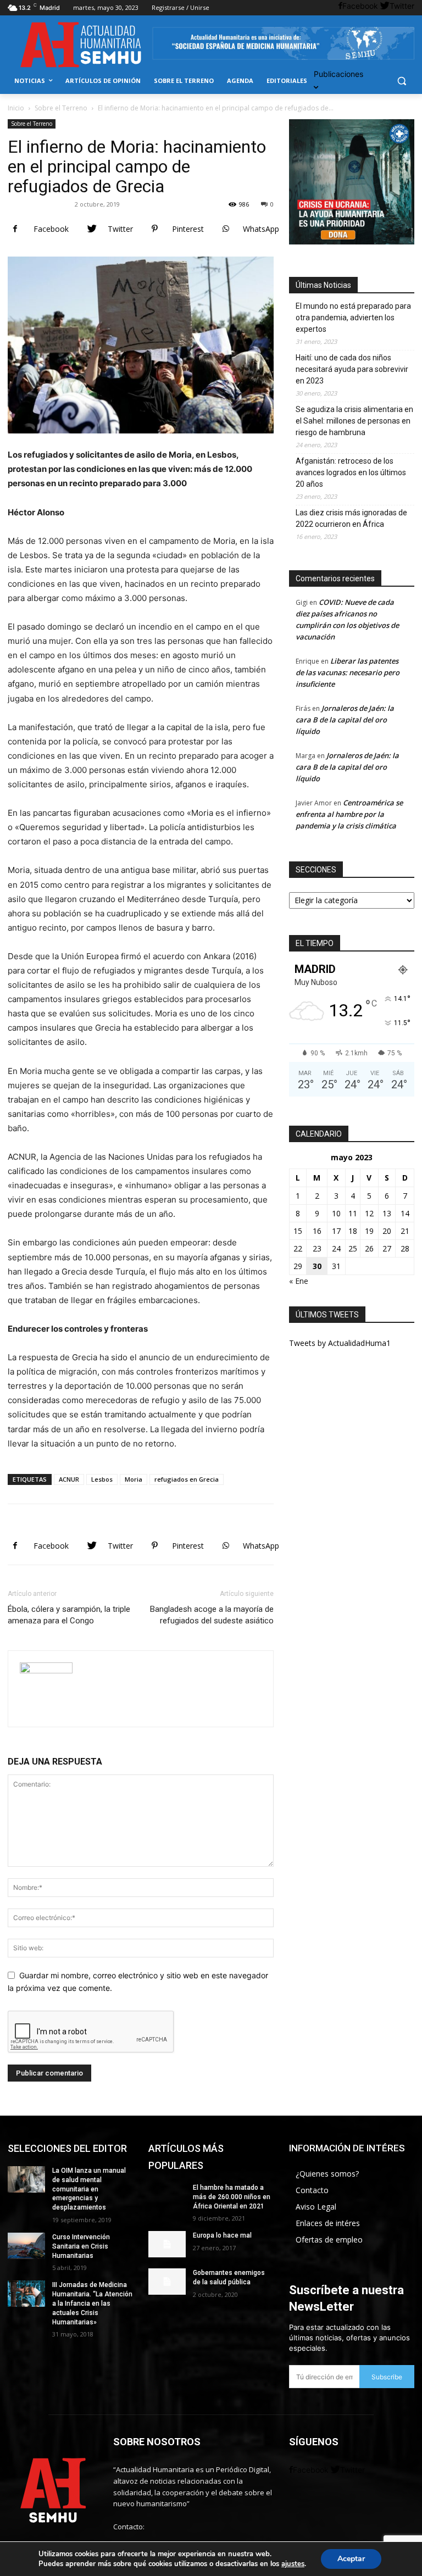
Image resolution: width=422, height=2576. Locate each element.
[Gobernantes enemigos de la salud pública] (167, 2282)
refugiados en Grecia (187, 1479)
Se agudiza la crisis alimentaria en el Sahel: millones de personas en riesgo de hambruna (354, 421)
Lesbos (102, 1479)
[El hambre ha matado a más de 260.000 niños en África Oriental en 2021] (167, 2196)
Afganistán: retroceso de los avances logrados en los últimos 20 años (351, 472)
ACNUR (69, 1479)
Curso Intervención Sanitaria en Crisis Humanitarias (81, 2246)
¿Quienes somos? (327, 2174)
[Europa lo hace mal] (167, 2244)
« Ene (299, 1281)
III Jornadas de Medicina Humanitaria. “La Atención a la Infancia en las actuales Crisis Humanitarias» (92, 2303)
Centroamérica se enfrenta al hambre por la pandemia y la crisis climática (349, 814)
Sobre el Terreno (61, 108)
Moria (134, 1479)
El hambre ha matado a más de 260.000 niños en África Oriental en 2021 (232, 2197)
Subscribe (387, 2377)
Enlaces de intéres (328, 2223)
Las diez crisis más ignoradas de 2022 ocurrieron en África (351, 518)
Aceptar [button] (351, 2559)
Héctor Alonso (43, 204)
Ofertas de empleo (329, 2240)
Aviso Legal (316, 2207)
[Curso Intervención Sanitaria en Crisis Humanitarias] (26, 2246)
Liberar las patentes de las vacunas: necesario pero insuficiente (348, 672)
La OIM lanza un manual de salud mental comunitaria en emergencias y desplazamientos (89, 2189)
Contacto (312, 2190)
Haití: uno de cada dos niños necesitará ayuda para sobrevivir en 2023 (352, 369)
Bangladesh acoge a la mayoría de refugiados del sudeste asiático (212, 1615)
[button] (401, 81)
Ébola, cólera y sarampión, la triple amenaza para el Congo (69, 1615)
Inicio (16, 108)
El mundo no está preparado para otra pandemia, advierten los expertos (353, 318)
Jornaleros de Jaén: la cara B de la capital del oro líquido (345, 720)
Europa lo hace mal (222, 2235)
